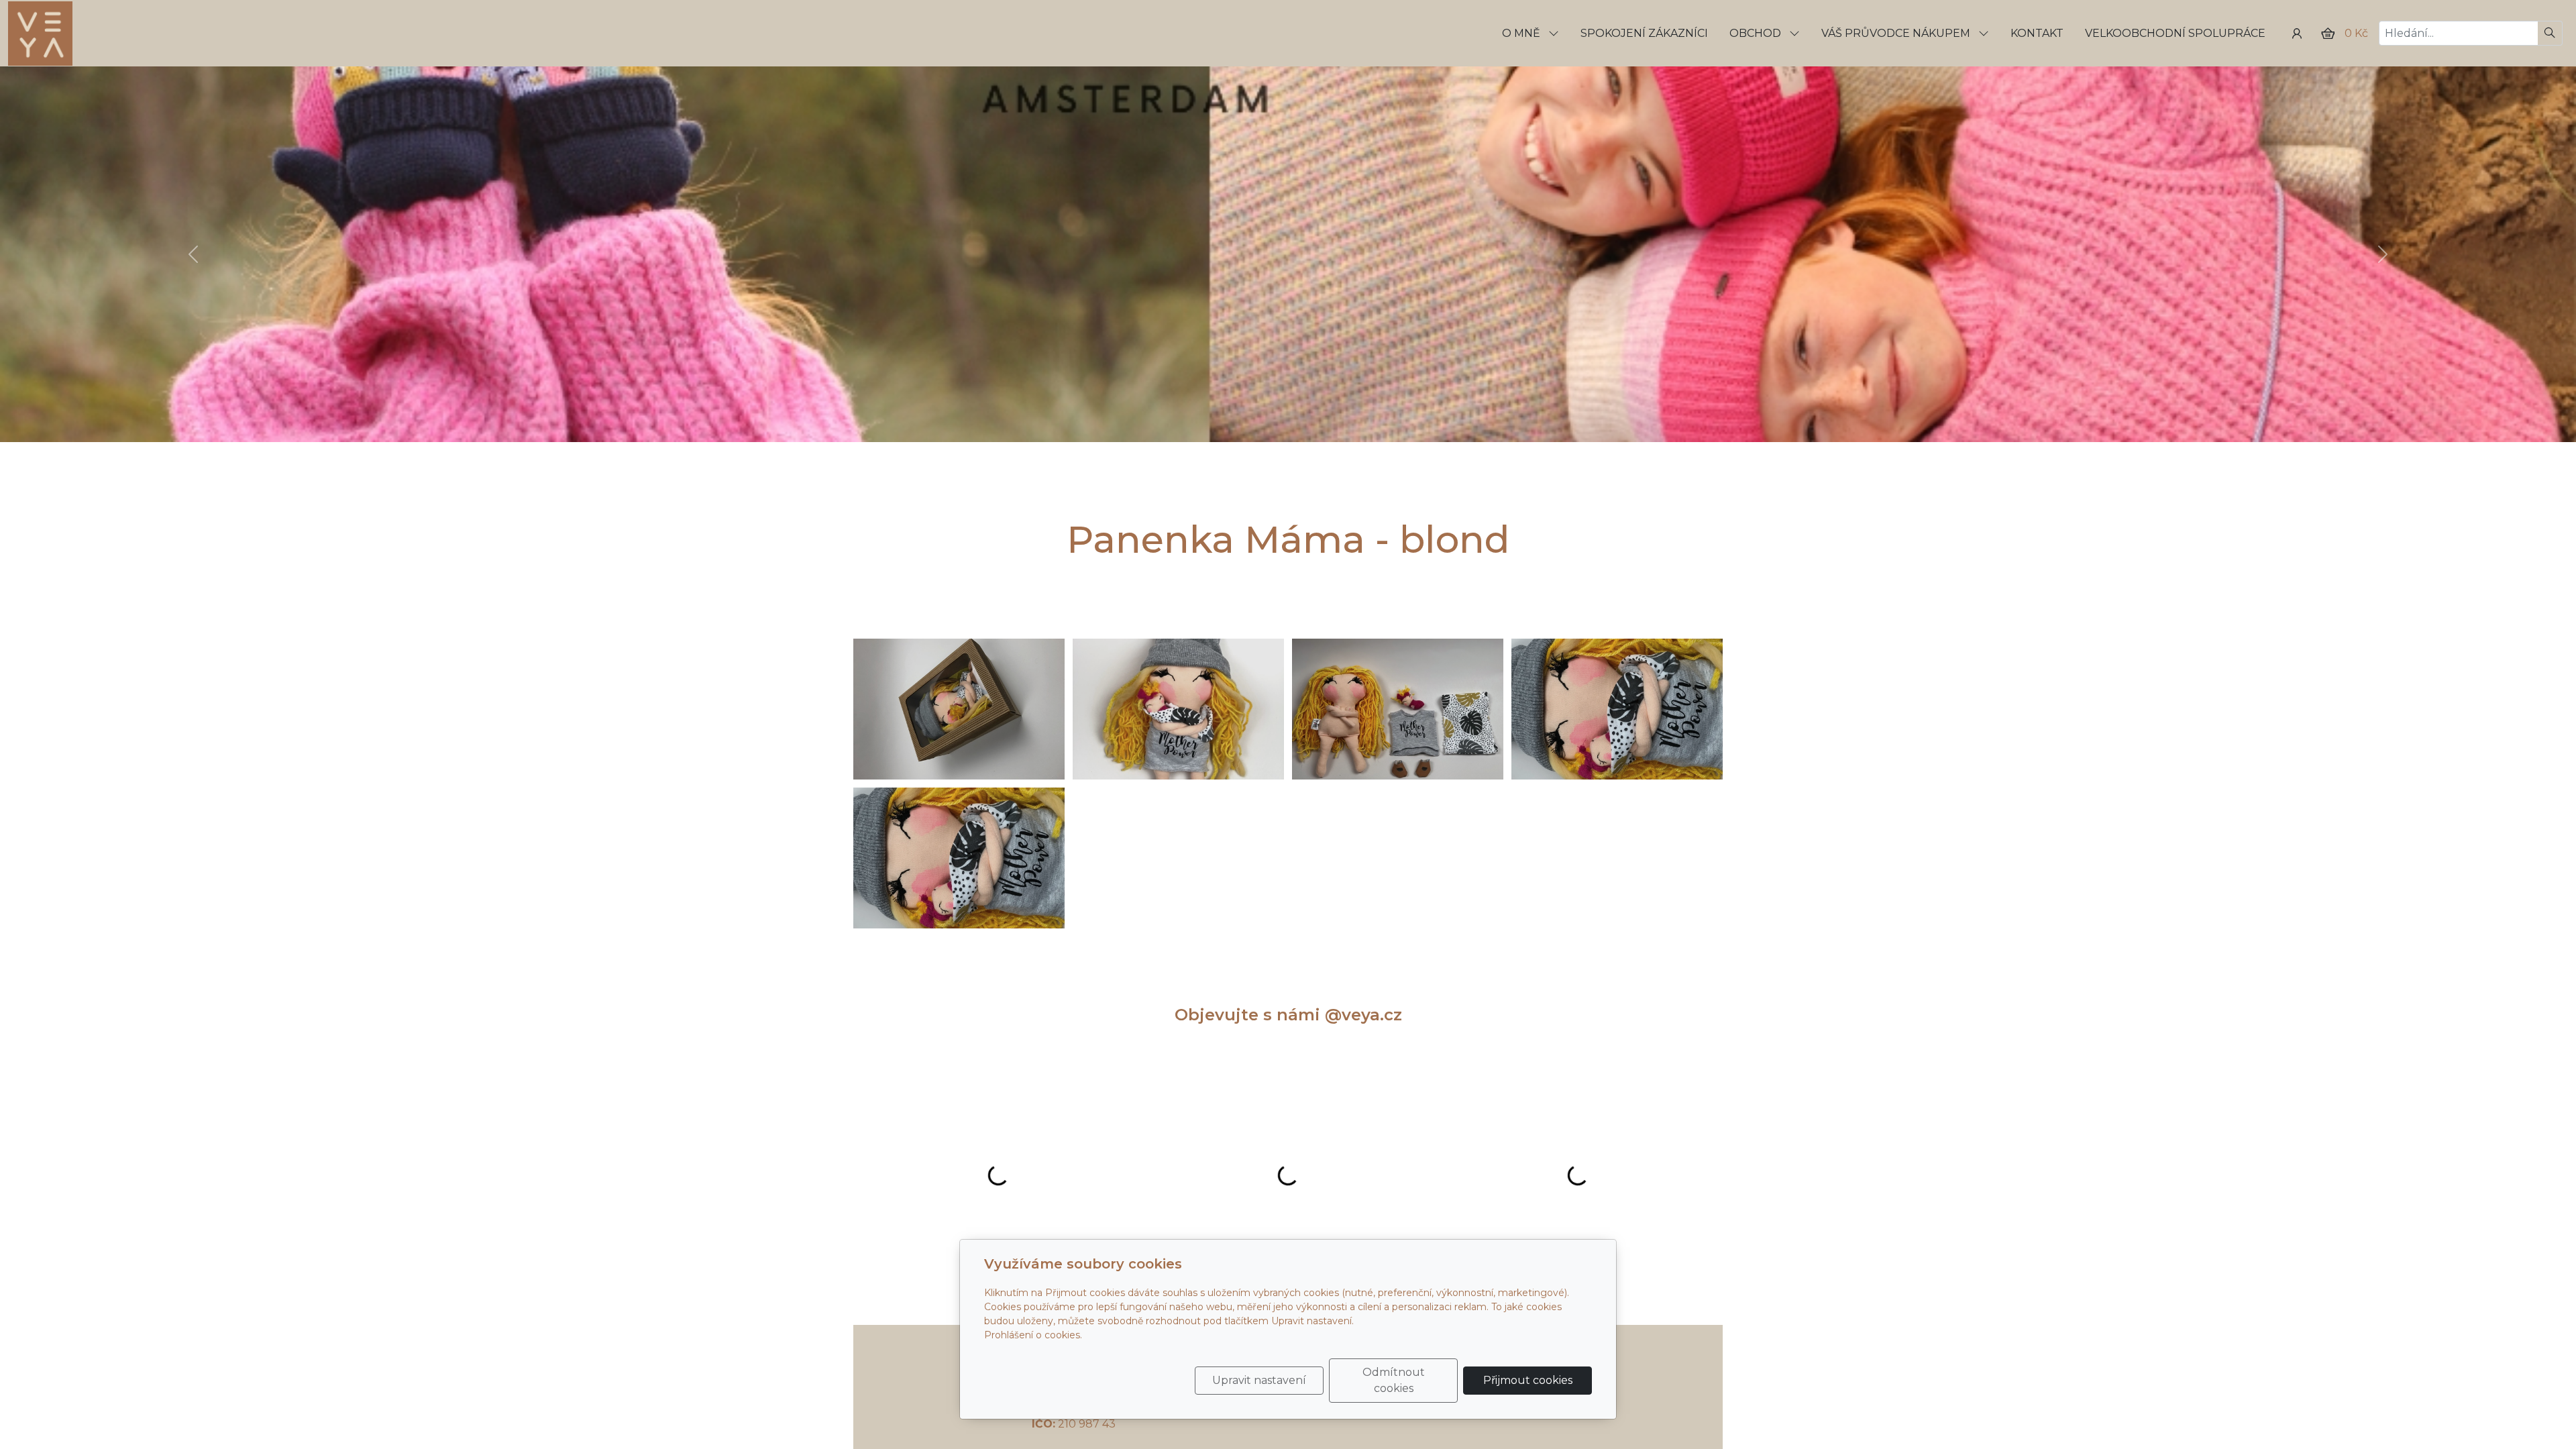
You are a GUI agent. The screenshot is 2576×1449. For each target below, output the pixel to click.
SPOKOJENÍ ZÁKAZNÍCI (1644, 33)
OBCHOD (1757, 33)
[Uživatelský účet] (2297, 34)
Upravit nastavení (1259, 1380)
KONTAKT (2037, 33)
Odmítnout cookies (1394, 1380)
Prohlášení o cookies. (1033, 1335)
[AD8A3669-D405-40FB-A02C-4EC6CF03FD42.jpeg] (959, 858)
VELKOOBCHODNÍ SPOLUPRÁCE (2175, 33)
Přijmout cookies (1528, 1380)
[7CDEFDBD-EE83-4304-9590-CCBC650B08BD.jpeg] (1617, 709)
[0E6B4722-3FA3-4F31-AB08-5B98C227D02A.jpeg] (1178, 709)
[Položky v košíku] (2328, 34)
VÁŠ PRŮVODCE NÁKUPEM (1897, 33)
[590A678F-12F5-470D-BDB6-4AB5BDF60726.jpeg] (959, 709)
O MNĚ (1522, 33)
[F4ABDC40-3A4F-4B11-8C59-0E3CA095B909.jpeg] (1398, 709)
